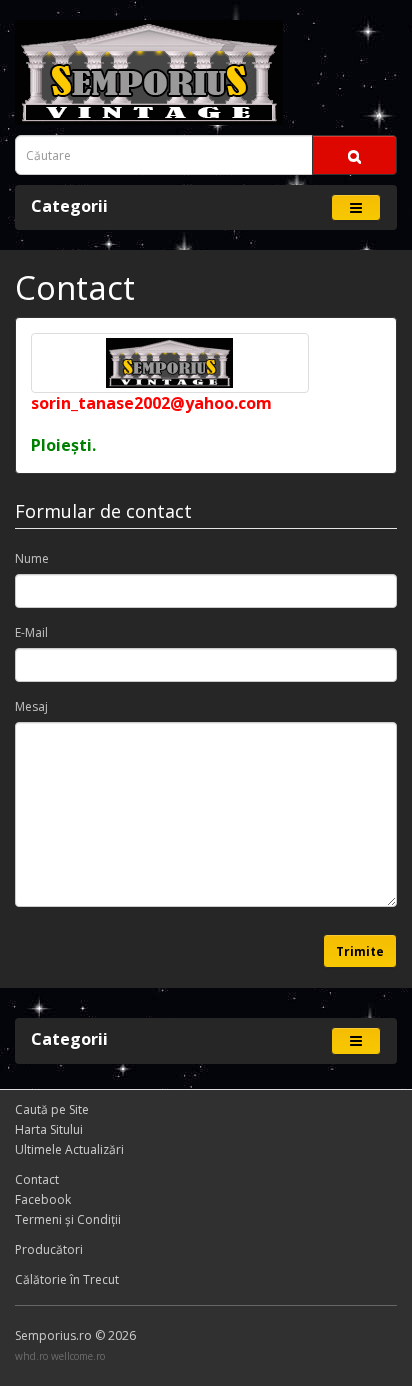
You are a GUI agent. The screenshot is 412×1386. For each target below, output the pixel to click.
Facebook (43, 1199)
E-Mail (31, 632)
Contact (37, 1179)
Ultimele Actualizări (69, 1149)
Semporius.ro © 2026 (75, 1335)
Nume (32, 558)
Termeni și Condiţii (68, 1219)
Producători (49, 1249)
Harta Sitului (49, 1129)
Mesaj (31, 706)
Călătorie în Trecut (67, 1279)
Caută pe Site (52, 1109)
